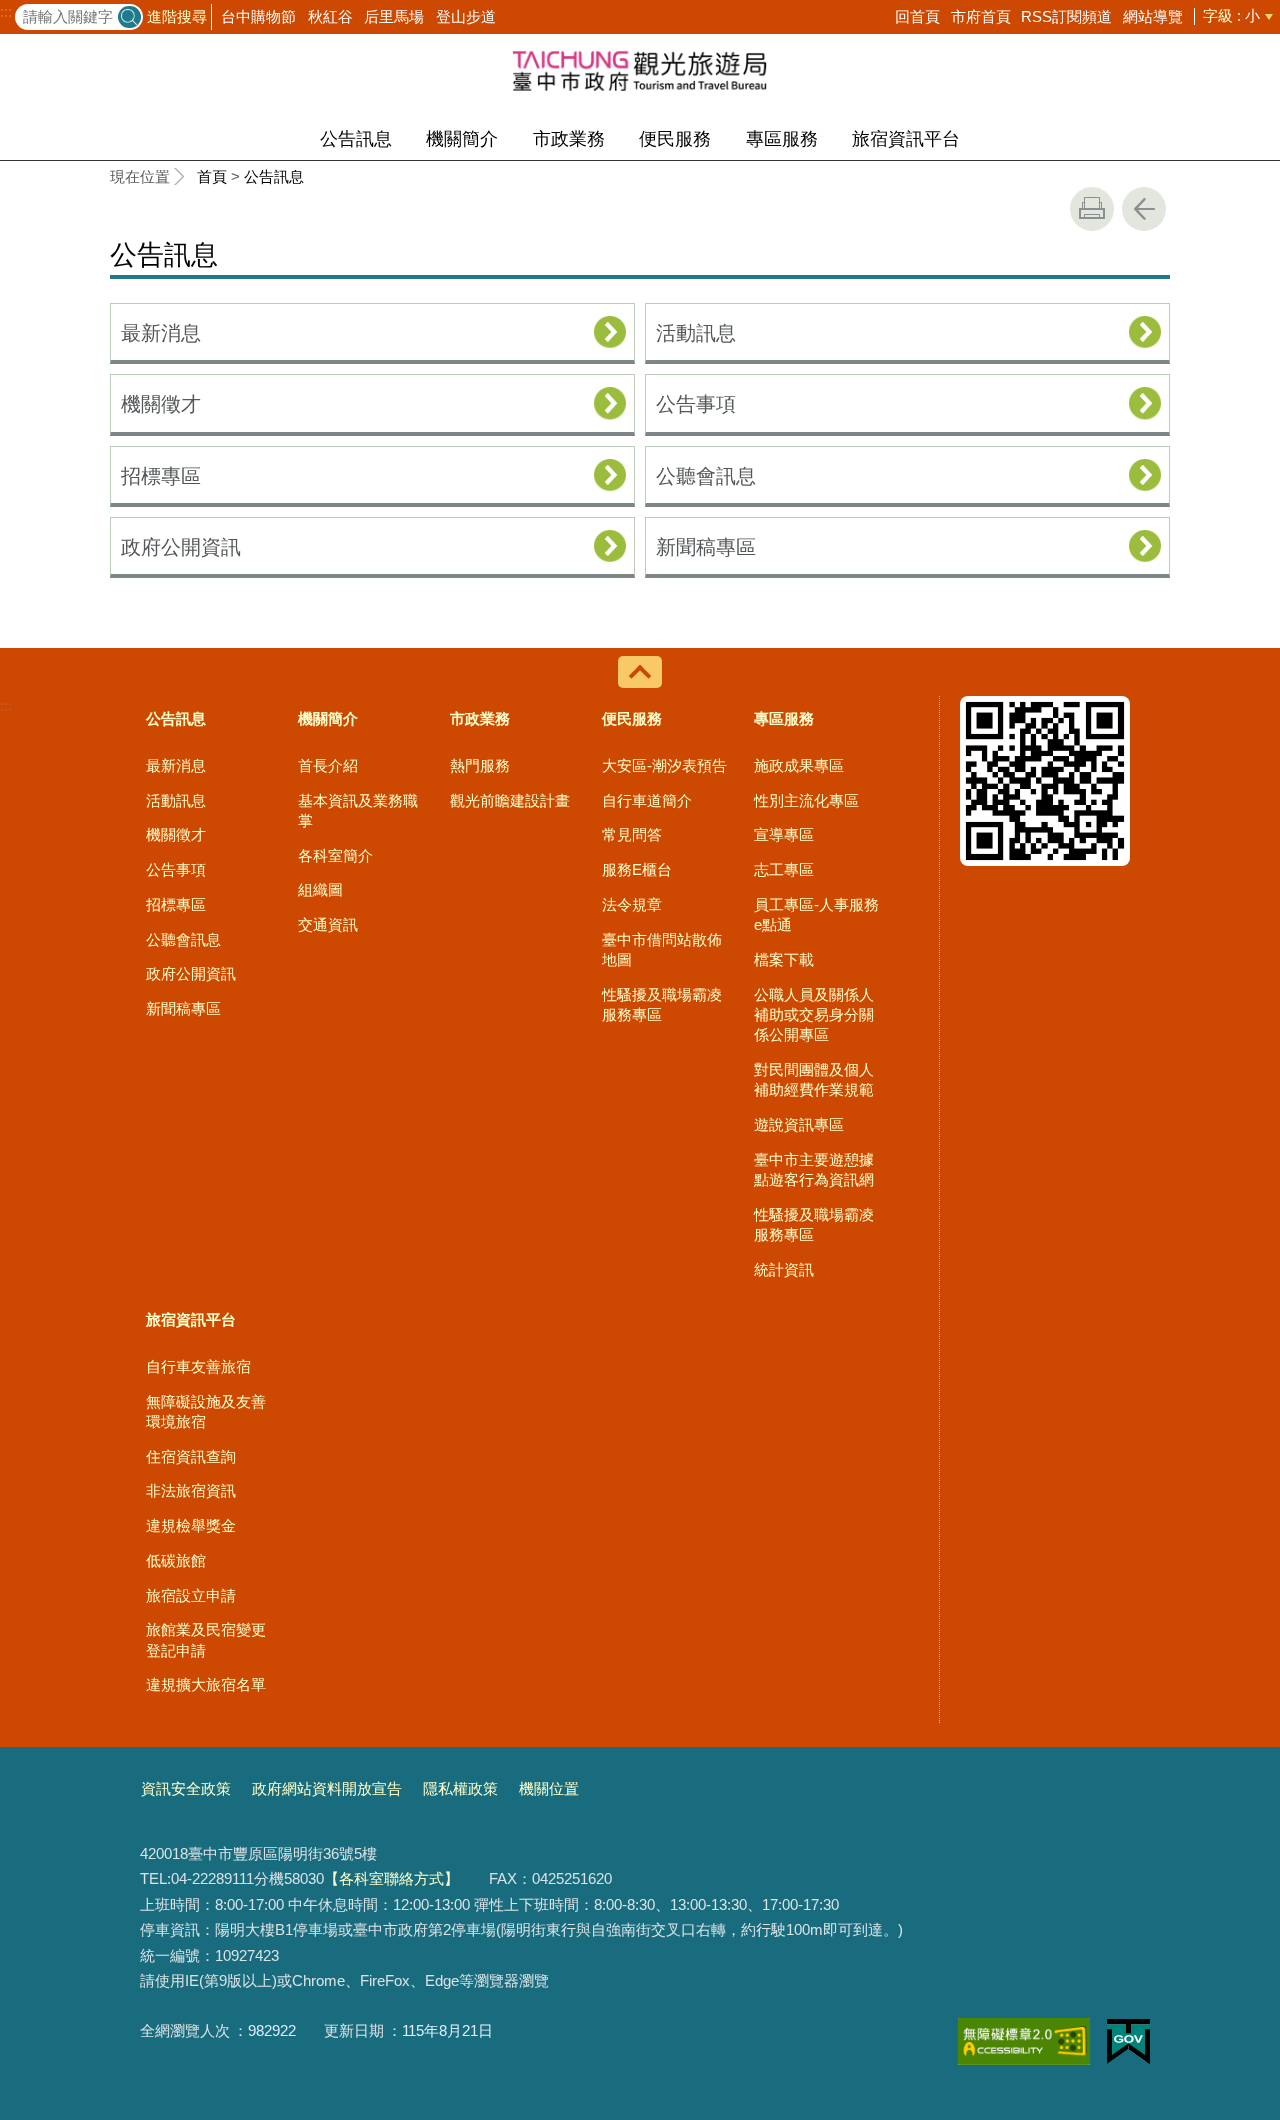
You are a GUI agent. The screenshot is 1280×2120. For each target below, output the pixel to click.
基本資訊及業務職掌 (358, 810)
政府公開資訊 (181, 547)
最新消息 (161, 333)
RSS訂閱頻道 (1066, 16)
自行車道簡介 (647, 800)
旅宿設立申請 (191, 1595)
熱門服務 (480, 765)
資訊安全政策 (186, 1788)
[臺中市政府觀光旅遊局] (639, 70)
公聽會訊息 (706, 476)
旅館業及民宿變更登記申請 (206, 1639)
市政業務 (569, 139)
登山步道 (466, 16)
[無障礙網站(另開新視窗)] (1024, 2041)
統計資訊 (784, 1269)
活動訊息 (696, 333)
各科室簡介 (335, 855)
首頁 (212, 176)
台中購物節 (258, 16)
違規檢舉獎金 (191, 1525)
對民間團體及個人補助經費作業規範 (814, 1079)
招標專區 (161, 476)
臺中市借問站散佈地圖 (662, 949)
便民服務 (675, 139)
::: (6, 12)
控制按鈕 (640, 672)
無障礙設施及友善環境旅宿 (206, 1411)
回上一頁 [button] (1144, 209)
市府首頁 (981, 16)
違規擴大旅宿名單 (206, 1684)
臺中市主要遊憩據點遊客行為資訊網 (814, 1169)
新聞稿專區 (706, 547)
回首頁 (917, 16)
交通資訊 (328, 924)
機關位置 (549, 1788)
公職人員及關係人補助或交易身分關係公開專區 (814, 1015)
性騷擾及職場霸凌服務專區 (662, 1004)
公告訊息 (356, 139)
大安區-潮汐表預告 (664, 765)
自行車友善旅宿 (198, 1366)
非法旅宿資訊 (191, 1490)
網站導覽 (1153, 16)
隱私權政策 (460, 1788)
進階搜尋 (177, 16)
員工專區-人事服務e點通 (816, 914)
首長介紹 (328, 765)
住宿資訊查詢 (191, 1456)
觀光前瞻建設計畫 (510, 800)
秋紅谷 (330, 16)
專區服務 (782, 139)
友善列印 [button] (1092, 209)
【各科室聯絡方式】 (391, 1878)
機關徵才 (161, 404)
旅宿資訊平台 (906, 139)
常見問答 (632, 834)
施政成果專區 (799, 765)
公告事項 (696, 404)
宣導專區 (784, 834)
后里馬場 (394, 16)
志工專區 (784, 869)
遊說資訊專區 (799, 1124)
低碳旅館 (176, 1560)
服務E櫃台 (637, 869)
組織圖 (320, 889)
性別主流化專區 (806, 800)
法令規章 (632, 904)
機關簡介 (462, 139)
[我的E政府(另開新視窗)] (1128, 2042)
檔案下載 (784, 959)
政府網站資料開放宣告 (327, 1788)
